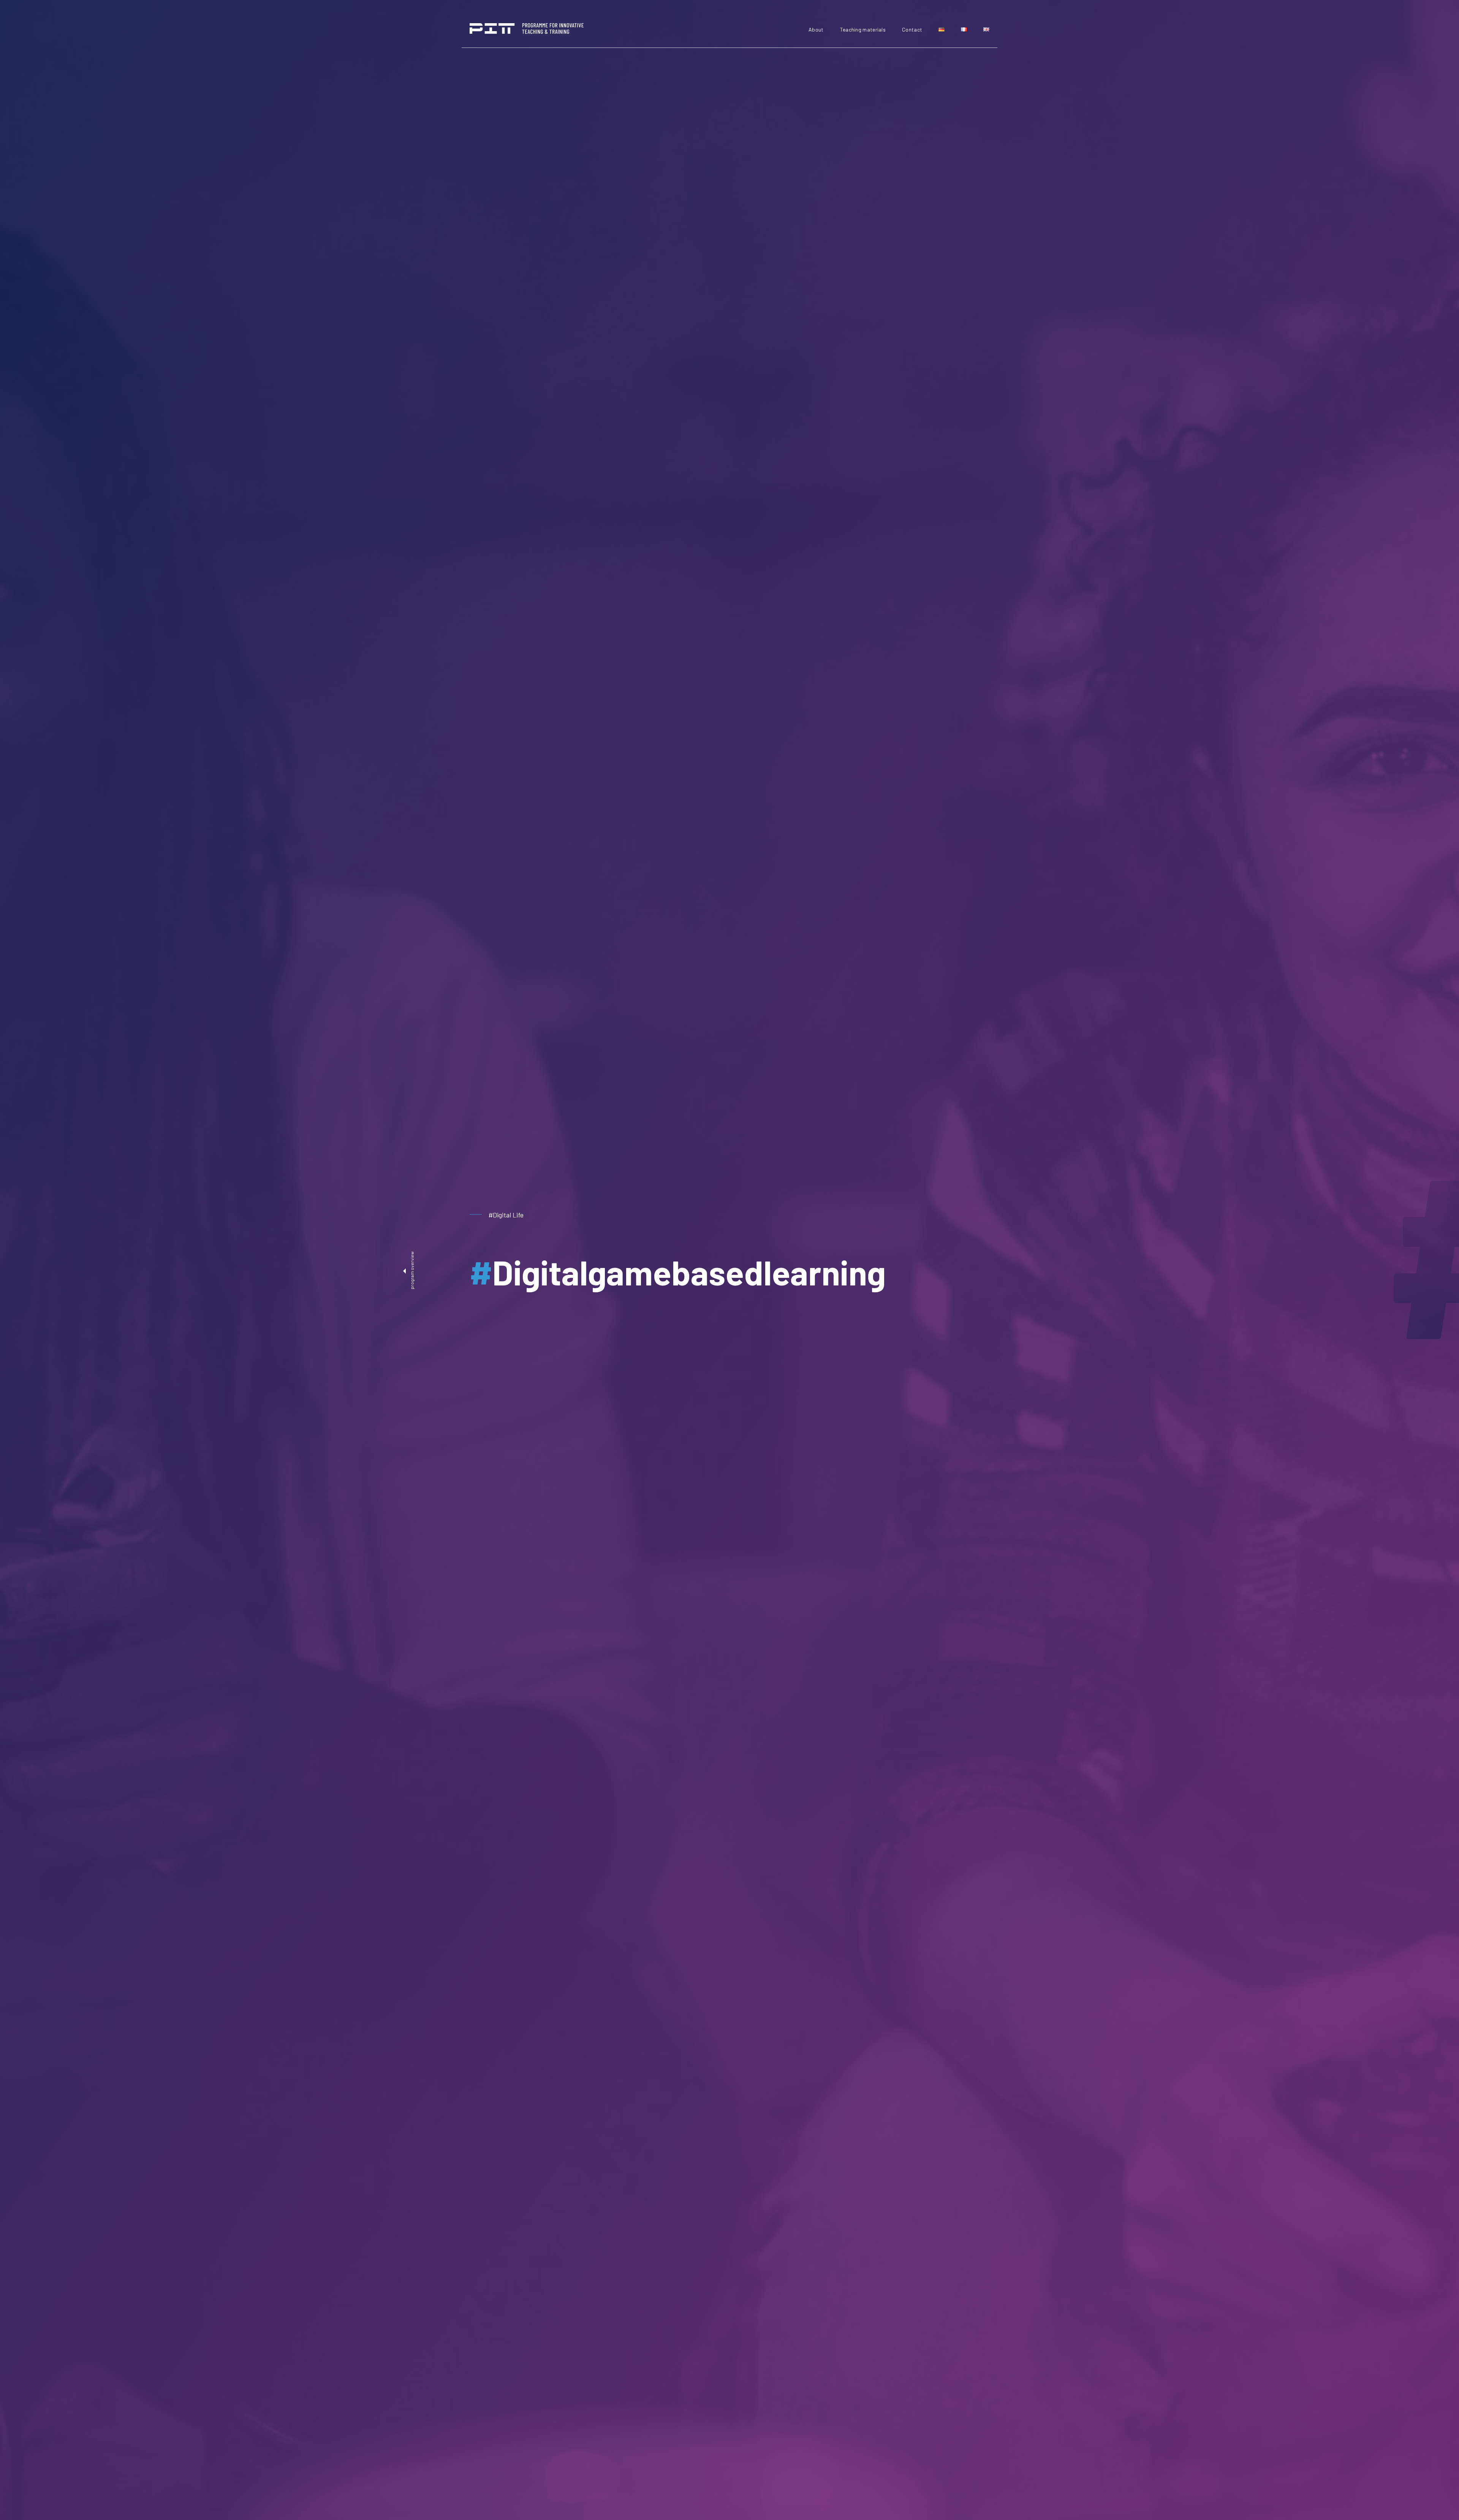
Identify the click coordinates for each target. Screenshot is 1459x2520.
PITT (527, 28)
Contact (912, 29)
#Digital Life (506, 1215)
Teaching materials (863, 29)
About (816, 29)
